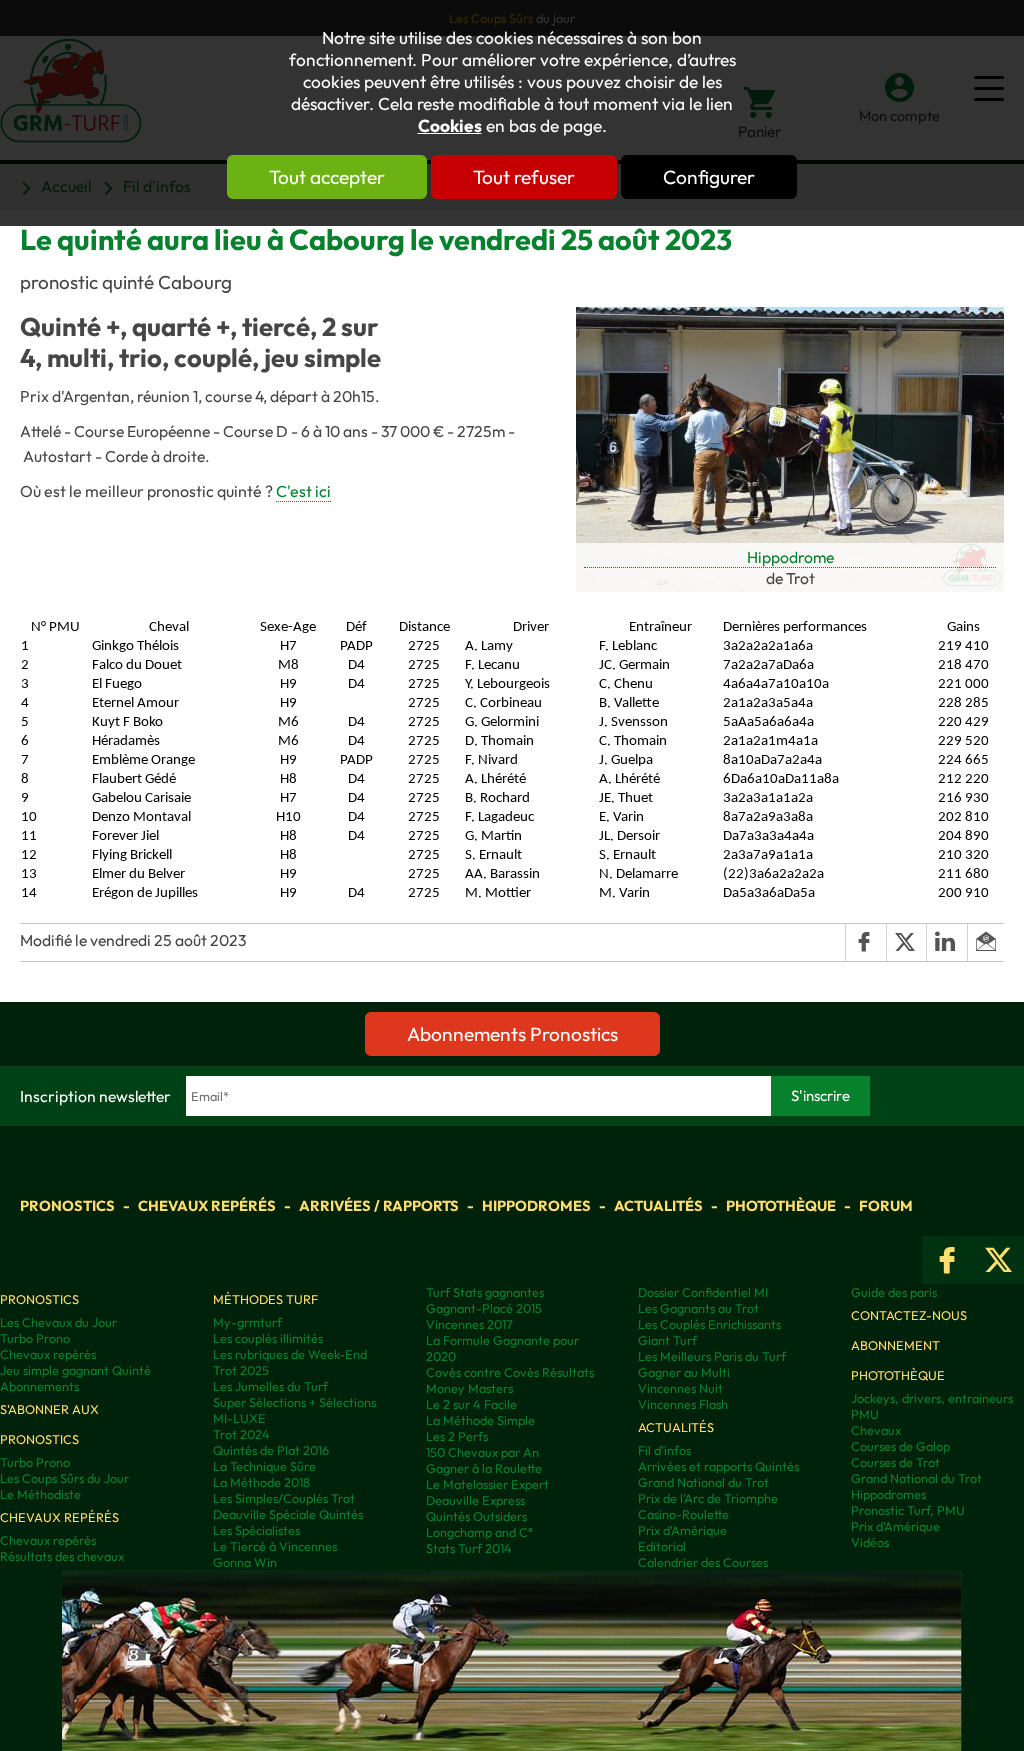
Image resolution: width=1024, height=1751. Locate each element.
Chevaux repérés (207, 1205)
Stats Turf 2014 (469, 1548)
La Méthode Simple (480, 1420)
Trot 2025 (241, 1370)
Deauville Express (475, 1500)
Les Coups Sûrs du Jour (64, 1478)
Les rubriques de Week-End (290, 1354)
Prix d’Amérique (895, 1526)
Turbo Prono (35, 1338)
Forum (886, 1205)
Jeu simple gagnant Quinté (75, 1370)
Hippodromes (536, 1205)
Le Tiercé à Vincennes (275, 1546)
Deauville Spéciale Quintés (288, 1514)
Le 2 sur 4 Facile (471, 1404)
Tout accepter (327, 177)
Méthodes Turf (265, 1299)
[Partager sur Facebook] (865, 942)
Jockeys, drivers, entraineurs (932, 1398)
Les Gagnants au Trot (698, 1308)
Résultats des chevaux (62, 1556)
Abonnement (895, 1345)
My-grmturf (247, 1322)
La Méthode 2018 (261, 1482)
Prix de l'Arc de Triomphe (708, 1498)
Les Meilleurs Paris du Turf (712, 1356)
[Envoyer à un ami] (985, 942)
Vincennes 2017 (469, 1324)
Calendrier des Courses (703, 1562)
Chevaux (876, 1430)
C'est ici (303, 491)
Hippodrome (790, 557)
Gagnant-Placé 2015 (484, 1308)
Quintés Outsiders (476, 1516)
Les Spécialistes (256, 1530)
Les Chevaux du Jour (58, 1322)
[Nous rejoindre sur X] (998, 1260)
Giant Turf (667, 1340)
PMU (865, 1414)
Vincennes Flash (683, 1404)
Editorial (662, 1546)
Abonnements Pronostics (512, 1034)
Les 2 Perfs (457, 1436)
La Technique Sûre (264, 1466)
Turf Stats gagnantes (485, 1292)
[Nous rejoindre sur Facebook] (947, 1260)
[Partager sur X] (906, 942)
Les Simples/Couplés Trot (284, 1498)
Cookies (450, 126)
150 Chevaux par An (482, 1452)
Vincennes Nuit (680, 1388)
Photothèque (781, 1205)
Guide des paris (894, 1292)
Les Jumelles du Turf (270, 1386)
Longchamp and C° (479, 1532)
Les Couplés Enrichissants (709, 1324)
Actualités (658, 1205)
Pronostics (67, 1205)
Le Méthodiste (40, 1494)
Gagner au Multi (684, 1372)
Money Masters (469, 1388)
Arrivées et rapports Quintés (718, 1466)
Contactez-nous (909, 1315)
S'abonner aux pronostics (49, 1424)
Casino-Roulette (683, 1514)
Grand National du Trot (703, 1482)
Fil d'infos (664, 1450)
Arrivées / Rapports (379, 1205)
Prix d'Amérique (682, 1530)
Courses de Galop (900, 1446)
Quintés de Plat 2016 (271, 1450)
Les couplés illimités (268, 1338)
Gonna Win (245, 1562)
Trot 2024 (241, 1434)
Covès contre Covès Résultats (510, 1372)
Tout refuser (524, 177)
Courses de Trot (895, 1462)
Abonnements (39, 1386)
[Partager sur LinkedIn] (946, 942)
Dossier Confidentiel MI (703, 1292)
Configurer (709, 177)
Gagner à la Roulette (484, 1468)
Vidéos (870, 1542)
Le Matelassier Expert (487, 1484)
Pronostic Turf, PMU (908, 1510)
